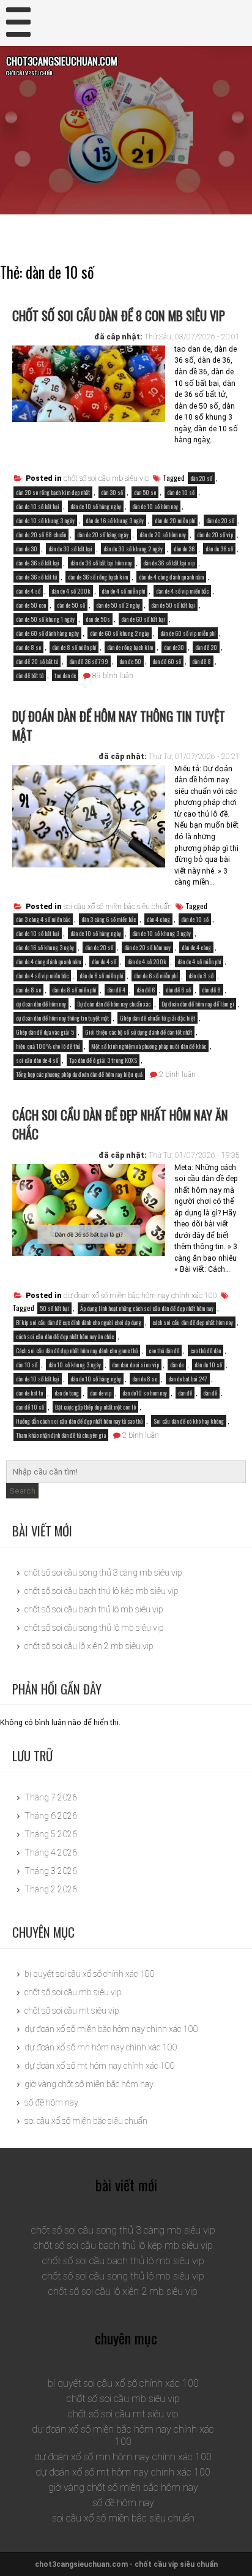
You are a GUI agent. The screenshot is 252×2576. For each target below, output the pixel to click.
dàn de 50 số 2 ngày (118, 605)
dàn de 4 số (28, 591)
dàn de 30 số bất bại (70, 549)
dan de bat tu (30, 1393)
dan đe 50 (130, 661)
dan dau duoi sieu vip (135, 1365)
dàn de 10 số (181, 492)
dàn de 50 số (71, 605)
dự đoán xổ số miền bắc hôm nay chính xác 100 (140, 1296)
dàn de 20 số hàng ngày (103, 534)
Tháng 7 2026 (51, 1797)
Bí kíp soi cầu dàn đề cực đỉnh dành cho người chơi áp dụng (79, 1322)
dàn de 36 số (219, 549)
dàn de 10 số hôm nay (155, 506)
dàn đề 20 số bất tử (37, 661)
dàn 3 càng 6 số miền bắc (109, 919)
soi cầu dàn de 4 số (37, 1060)
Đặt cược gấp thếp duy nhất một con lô (95, 1407)
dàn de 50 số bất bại (173, 605)
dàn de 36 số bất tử (36, 577)
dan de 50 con (31, 605)
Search (22, 1491)
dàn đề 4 (116, 990)
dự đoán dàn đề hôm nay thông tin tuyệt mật (119, 725)
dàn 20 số (201, 478)
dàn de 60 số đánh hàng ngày (47, 633)
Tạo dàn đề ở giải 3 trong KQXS (103, 1060)
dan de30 (174, 647)
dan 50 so (145, 492)
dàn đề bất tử (30, 675)
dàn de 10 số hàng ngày (96, 506)
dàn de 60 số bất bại (143, 619)
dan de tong (67, 1393)
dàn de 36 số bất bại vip (169, 563)
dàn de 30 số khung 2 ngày (133, 549)
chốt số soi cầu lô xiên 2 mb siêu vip (89, 1646)
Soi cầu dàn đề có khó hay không (189, 1421)
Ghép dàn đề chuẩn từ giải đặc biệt (157, 1018)
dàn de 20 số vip (215, 534)
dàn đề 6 (146, 990)
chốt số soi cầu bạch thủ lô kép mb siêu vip (102, 1591)
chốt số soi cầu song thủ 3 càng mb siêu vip (103, 1573)
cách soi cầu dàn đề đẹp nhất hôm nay (193, 1322)
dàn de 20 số (220, 520)
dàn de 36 (184, 549)
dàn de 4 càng (196, 947)
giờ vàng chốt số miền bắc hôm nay (89, 2084)
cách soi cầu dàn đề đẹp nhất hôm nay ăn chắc (120, 1124)
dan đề (185, 1393)
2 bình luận (177, 1075)
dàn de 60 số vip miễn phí (188, 633)
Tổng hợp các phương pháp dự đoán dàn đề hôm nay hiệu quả (79, 1074)
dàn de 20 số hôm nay (163, 534)
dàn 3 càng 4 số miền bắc (43, 919)
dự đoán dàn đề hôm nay (41, 1004)
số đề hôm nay (51, 2102)
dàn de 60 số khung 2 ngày (120, 633)
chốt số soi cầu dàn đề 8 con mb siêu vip (119, 315)
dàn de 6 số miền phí (101, 976)
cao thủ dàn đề (164, 1350)
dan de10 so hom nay (145, 1393)
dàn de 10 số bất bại (38, 506)
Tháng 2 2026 (51, 1889)
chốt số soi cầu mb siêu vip (106, 478)
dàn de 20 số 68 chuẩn (41, 534)
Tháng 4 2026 (51, 1853)
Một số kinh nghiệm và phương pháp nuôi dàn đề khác (149, 1046)
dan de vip (101, 1393)
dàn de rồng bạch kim (130, 647)
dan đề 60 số (167, 661)
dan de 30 (27, 549)
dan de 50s (98, 619)
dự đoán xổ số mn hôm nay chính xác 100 (101, 2047)
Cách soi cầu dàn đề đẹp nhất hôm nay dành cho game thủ (77, 1350)
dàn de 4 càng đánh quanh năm (171, 577)
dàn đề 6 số (178, 990)
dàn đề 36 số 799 (89, 661)
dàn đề (210, 1393)
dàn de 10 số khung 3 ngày (45, 520)
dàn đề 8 (202, 661)
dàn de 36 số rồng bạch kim (98, 577)
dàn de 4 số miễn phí (123, 591)
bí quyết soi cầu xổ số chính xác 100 (89, 1974)
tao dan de (65, 675)
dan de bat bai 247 (188, 1379)
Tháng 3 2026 (51, 1871)
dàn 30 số (112, 492)
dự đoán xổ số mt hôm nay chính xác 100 (99, 2066)
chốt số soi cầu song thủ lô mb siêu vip (94, 1628)
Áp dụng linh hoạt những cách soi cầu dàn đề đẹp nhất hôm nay (147, 1308)
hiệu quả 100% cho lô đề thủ (48, 1046)
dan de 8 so (28, 647)
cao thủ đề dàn (206, 1350)
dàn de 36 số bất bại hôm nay (101, 563)
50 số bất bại (54, 1308)
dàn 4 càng (158, 919)
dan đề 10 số (30, 1407)
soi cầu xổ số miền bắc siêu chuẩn (118, 907)
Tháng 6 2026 (51, 1816)
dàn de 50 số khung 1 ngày (45, 619)
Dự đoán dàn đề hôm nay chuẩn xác (114, 1004)
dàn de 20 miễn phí (175, 520)
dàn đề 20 (206, 647)
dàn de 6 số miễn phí (156, 976)
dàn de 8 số (201, 976)
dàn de (177, 1365)
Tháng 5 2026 (51, 1834)
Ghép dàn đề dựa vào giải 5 (45, 1032)
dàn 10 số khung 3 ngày (75, 1365)
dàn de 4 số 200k (71, 591)
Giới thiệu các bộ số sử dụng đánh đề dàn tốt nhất (139, 1032)
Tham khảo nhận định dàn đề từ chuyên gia (61, 1435)
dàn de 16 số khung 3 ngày (115, 520)
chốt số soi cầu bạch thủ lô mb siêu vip (94, 1609)
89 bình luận (113, 676)
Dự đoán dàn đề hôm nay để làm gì (198, 1004)
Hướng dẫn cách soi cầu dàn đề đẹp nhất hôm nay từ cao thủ (79, 1421)
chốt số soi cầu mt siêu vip (72, 2011)
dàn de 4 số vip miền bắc (182, 591)
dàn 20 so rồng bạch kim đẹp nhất (53, 492)
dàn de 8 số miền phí (74, 647)
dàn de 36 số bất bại (38, 563)
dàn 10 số (27, 1365)
